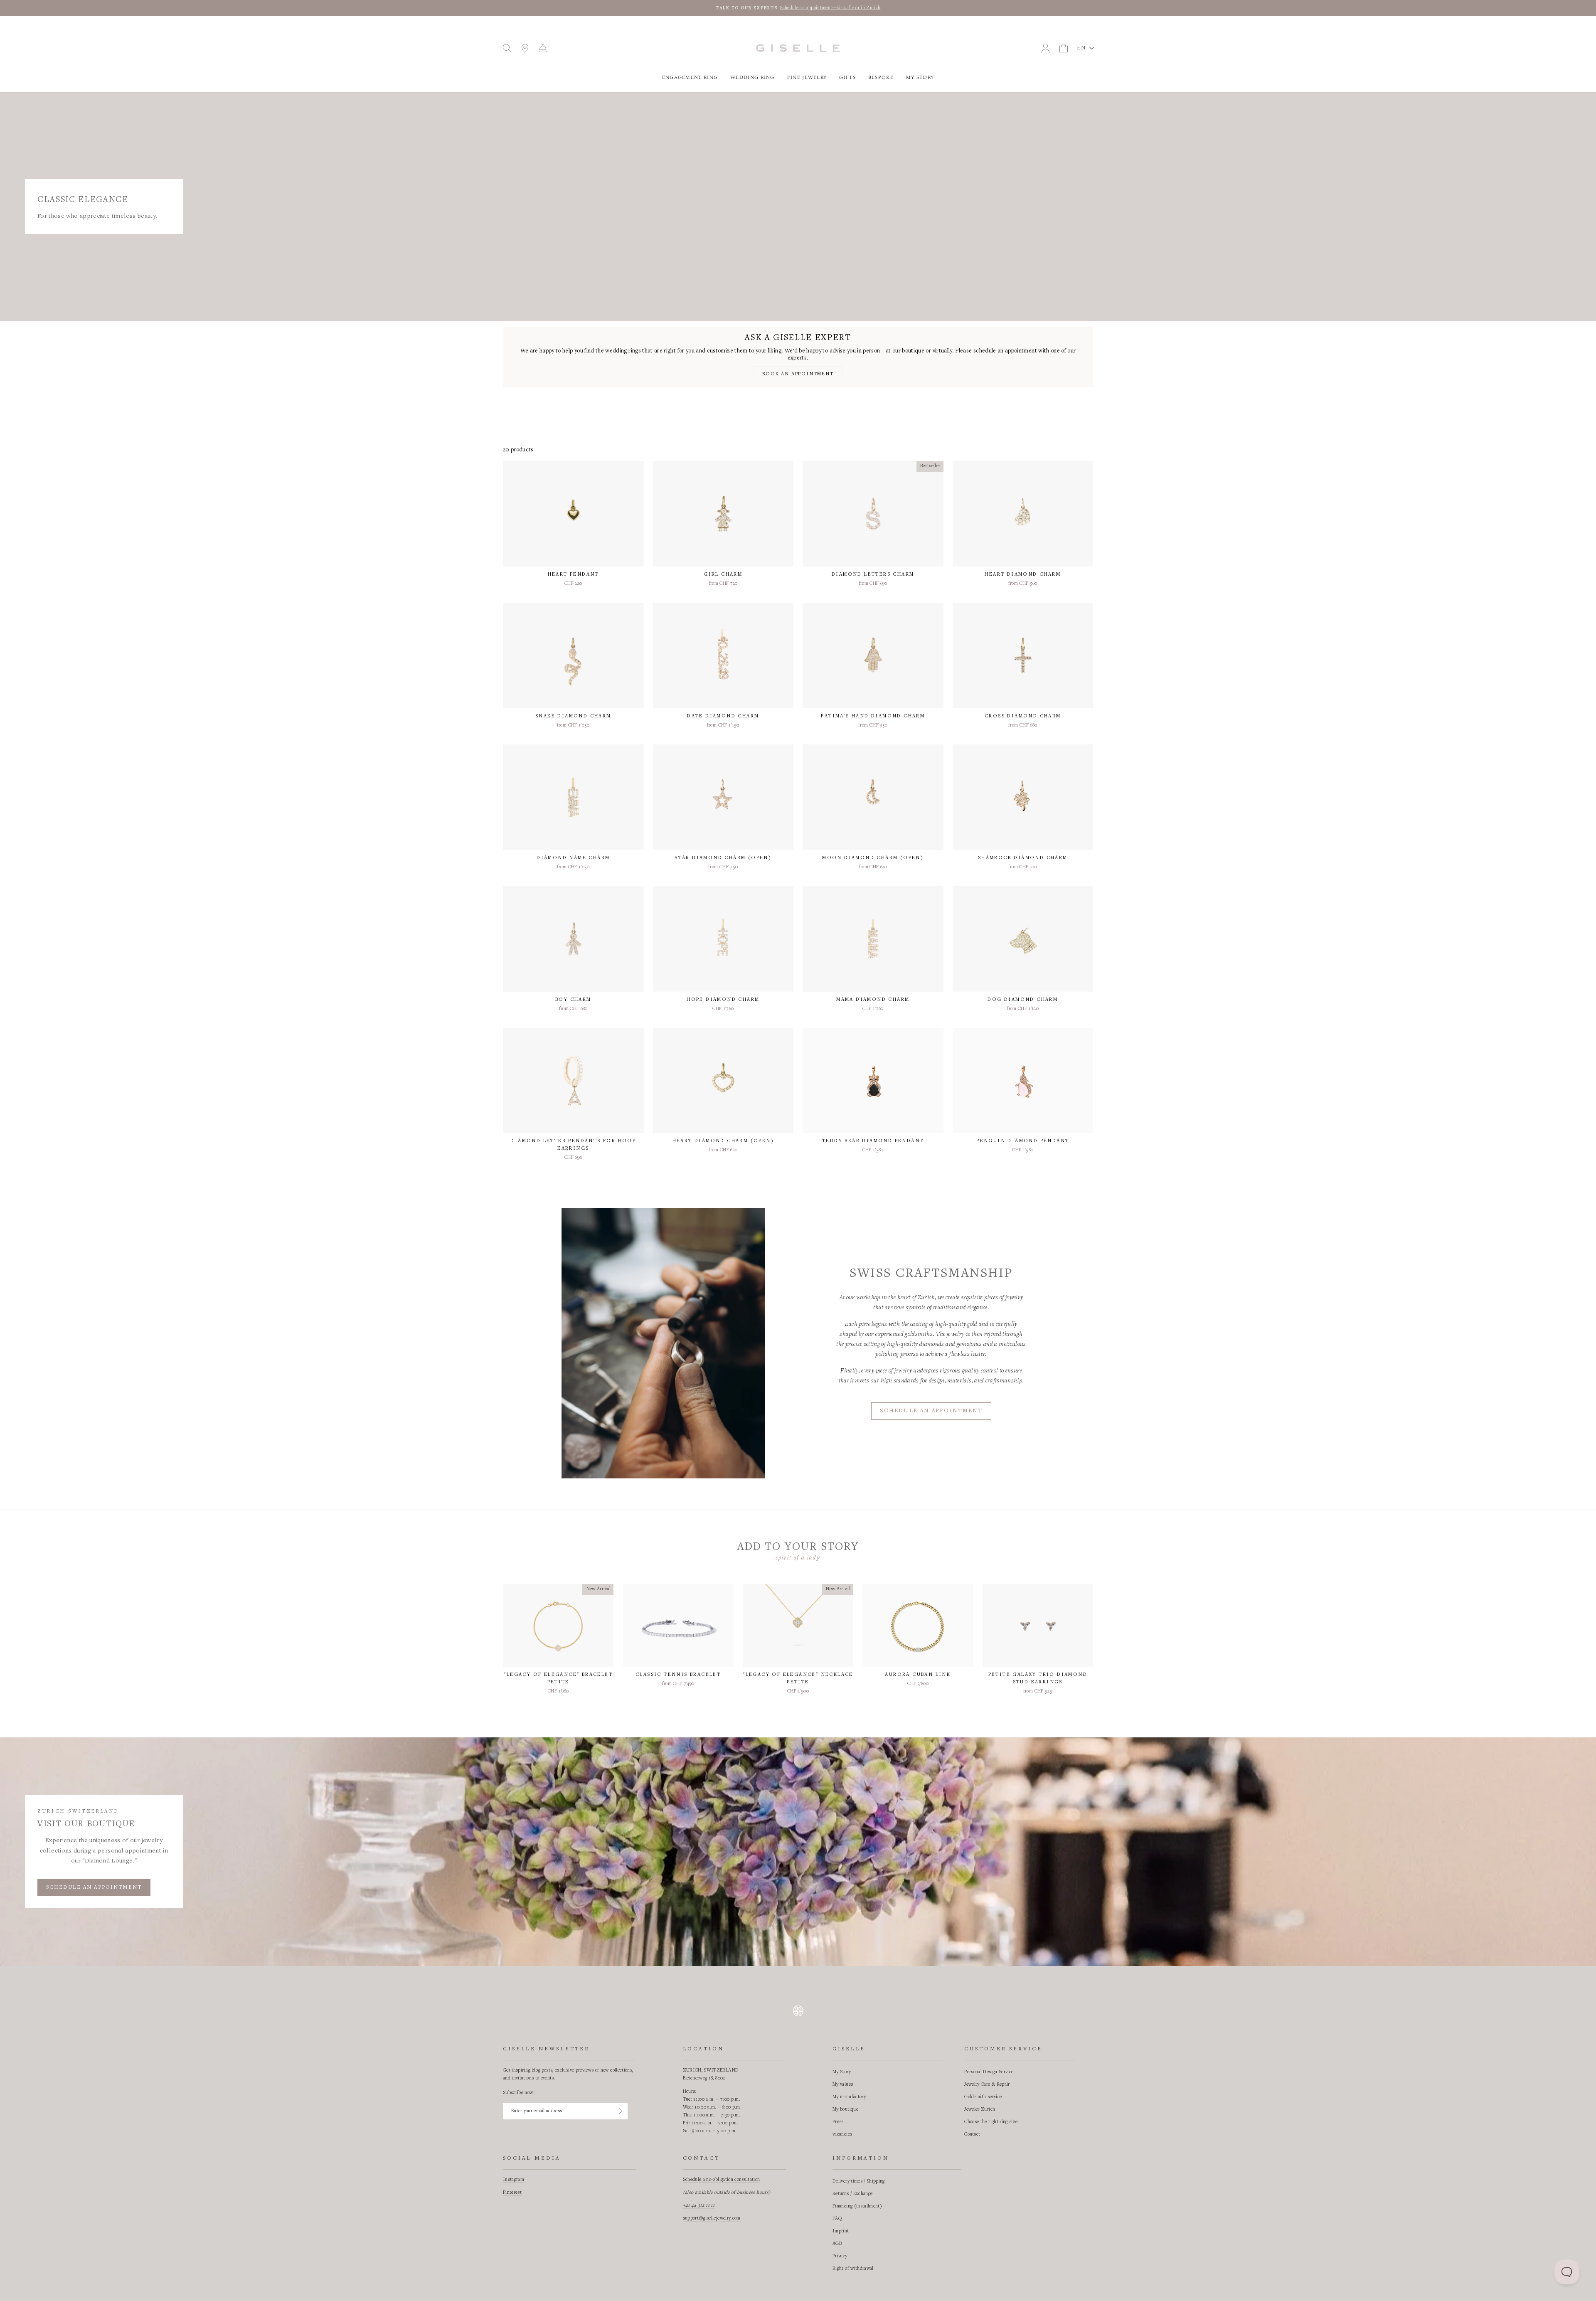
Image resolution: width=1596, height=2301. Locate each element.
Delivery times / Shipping (859, 2181)
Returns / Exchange (852, 2194)
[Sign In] (621, 2111)
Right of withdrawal (853, 2269)
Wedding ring (752, 78)
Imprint (841, 2231)
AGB (837, 2244)
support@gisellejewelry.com (712, 2218)
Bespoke (881, 78)
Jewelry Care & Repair (987, 2084)
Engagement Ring (690, 78)
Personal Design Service (989, 2072)
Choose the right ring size (991, 2122)
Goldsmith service (983, 2097)
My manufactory (849, 2097)
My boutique (845, 2109)
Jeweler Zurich (980, 2109)
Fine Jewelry (807, 78)
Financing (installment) (857, 2206)
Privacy (840, 2256)
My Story (920, 78)
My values (843, 2084)
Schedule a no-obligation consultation (722, 2180)
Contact (972, 2134)
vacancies (842, 2134)
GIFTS (847, 78)
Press (838, 2122)
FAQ (837, 2219)
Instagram (514, 2180)
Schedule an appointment (931, 1411)
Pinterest (512, 2193)
